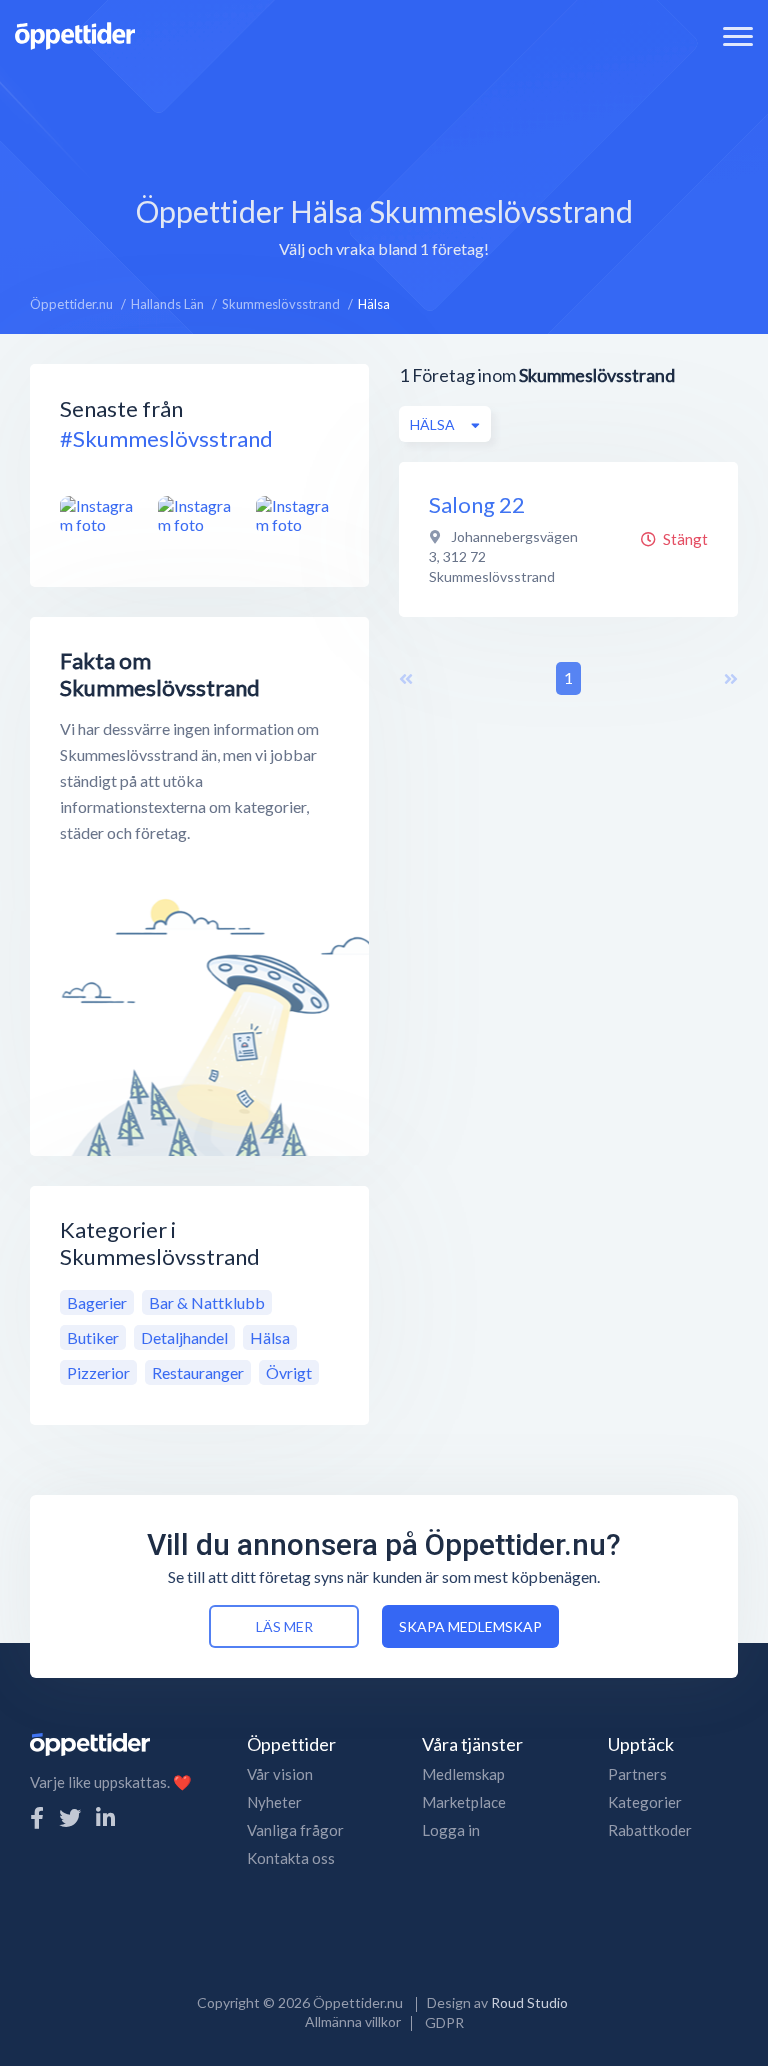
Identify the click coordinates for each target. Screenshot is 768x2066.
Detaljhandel (184, 1337)
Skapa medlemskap (470, 1626)
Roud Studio (529, 2002)
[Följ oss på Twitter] (70, 1817)
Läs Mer (284, 1626)
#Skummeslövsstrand (166, 438)
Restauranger (198, 1372)
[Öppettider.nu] (75, 33)
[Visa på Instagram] (101, 515)
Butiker (93, 1337)
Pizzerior (98, 1372)
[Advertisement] (384, 115)
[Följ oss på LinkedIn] (105, 1817)
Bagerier (97, 1302)
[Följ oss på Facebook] (37, 1817)
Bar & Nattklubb (207, 1302)
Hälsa (270, 1337)
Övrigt (289, 1372)
